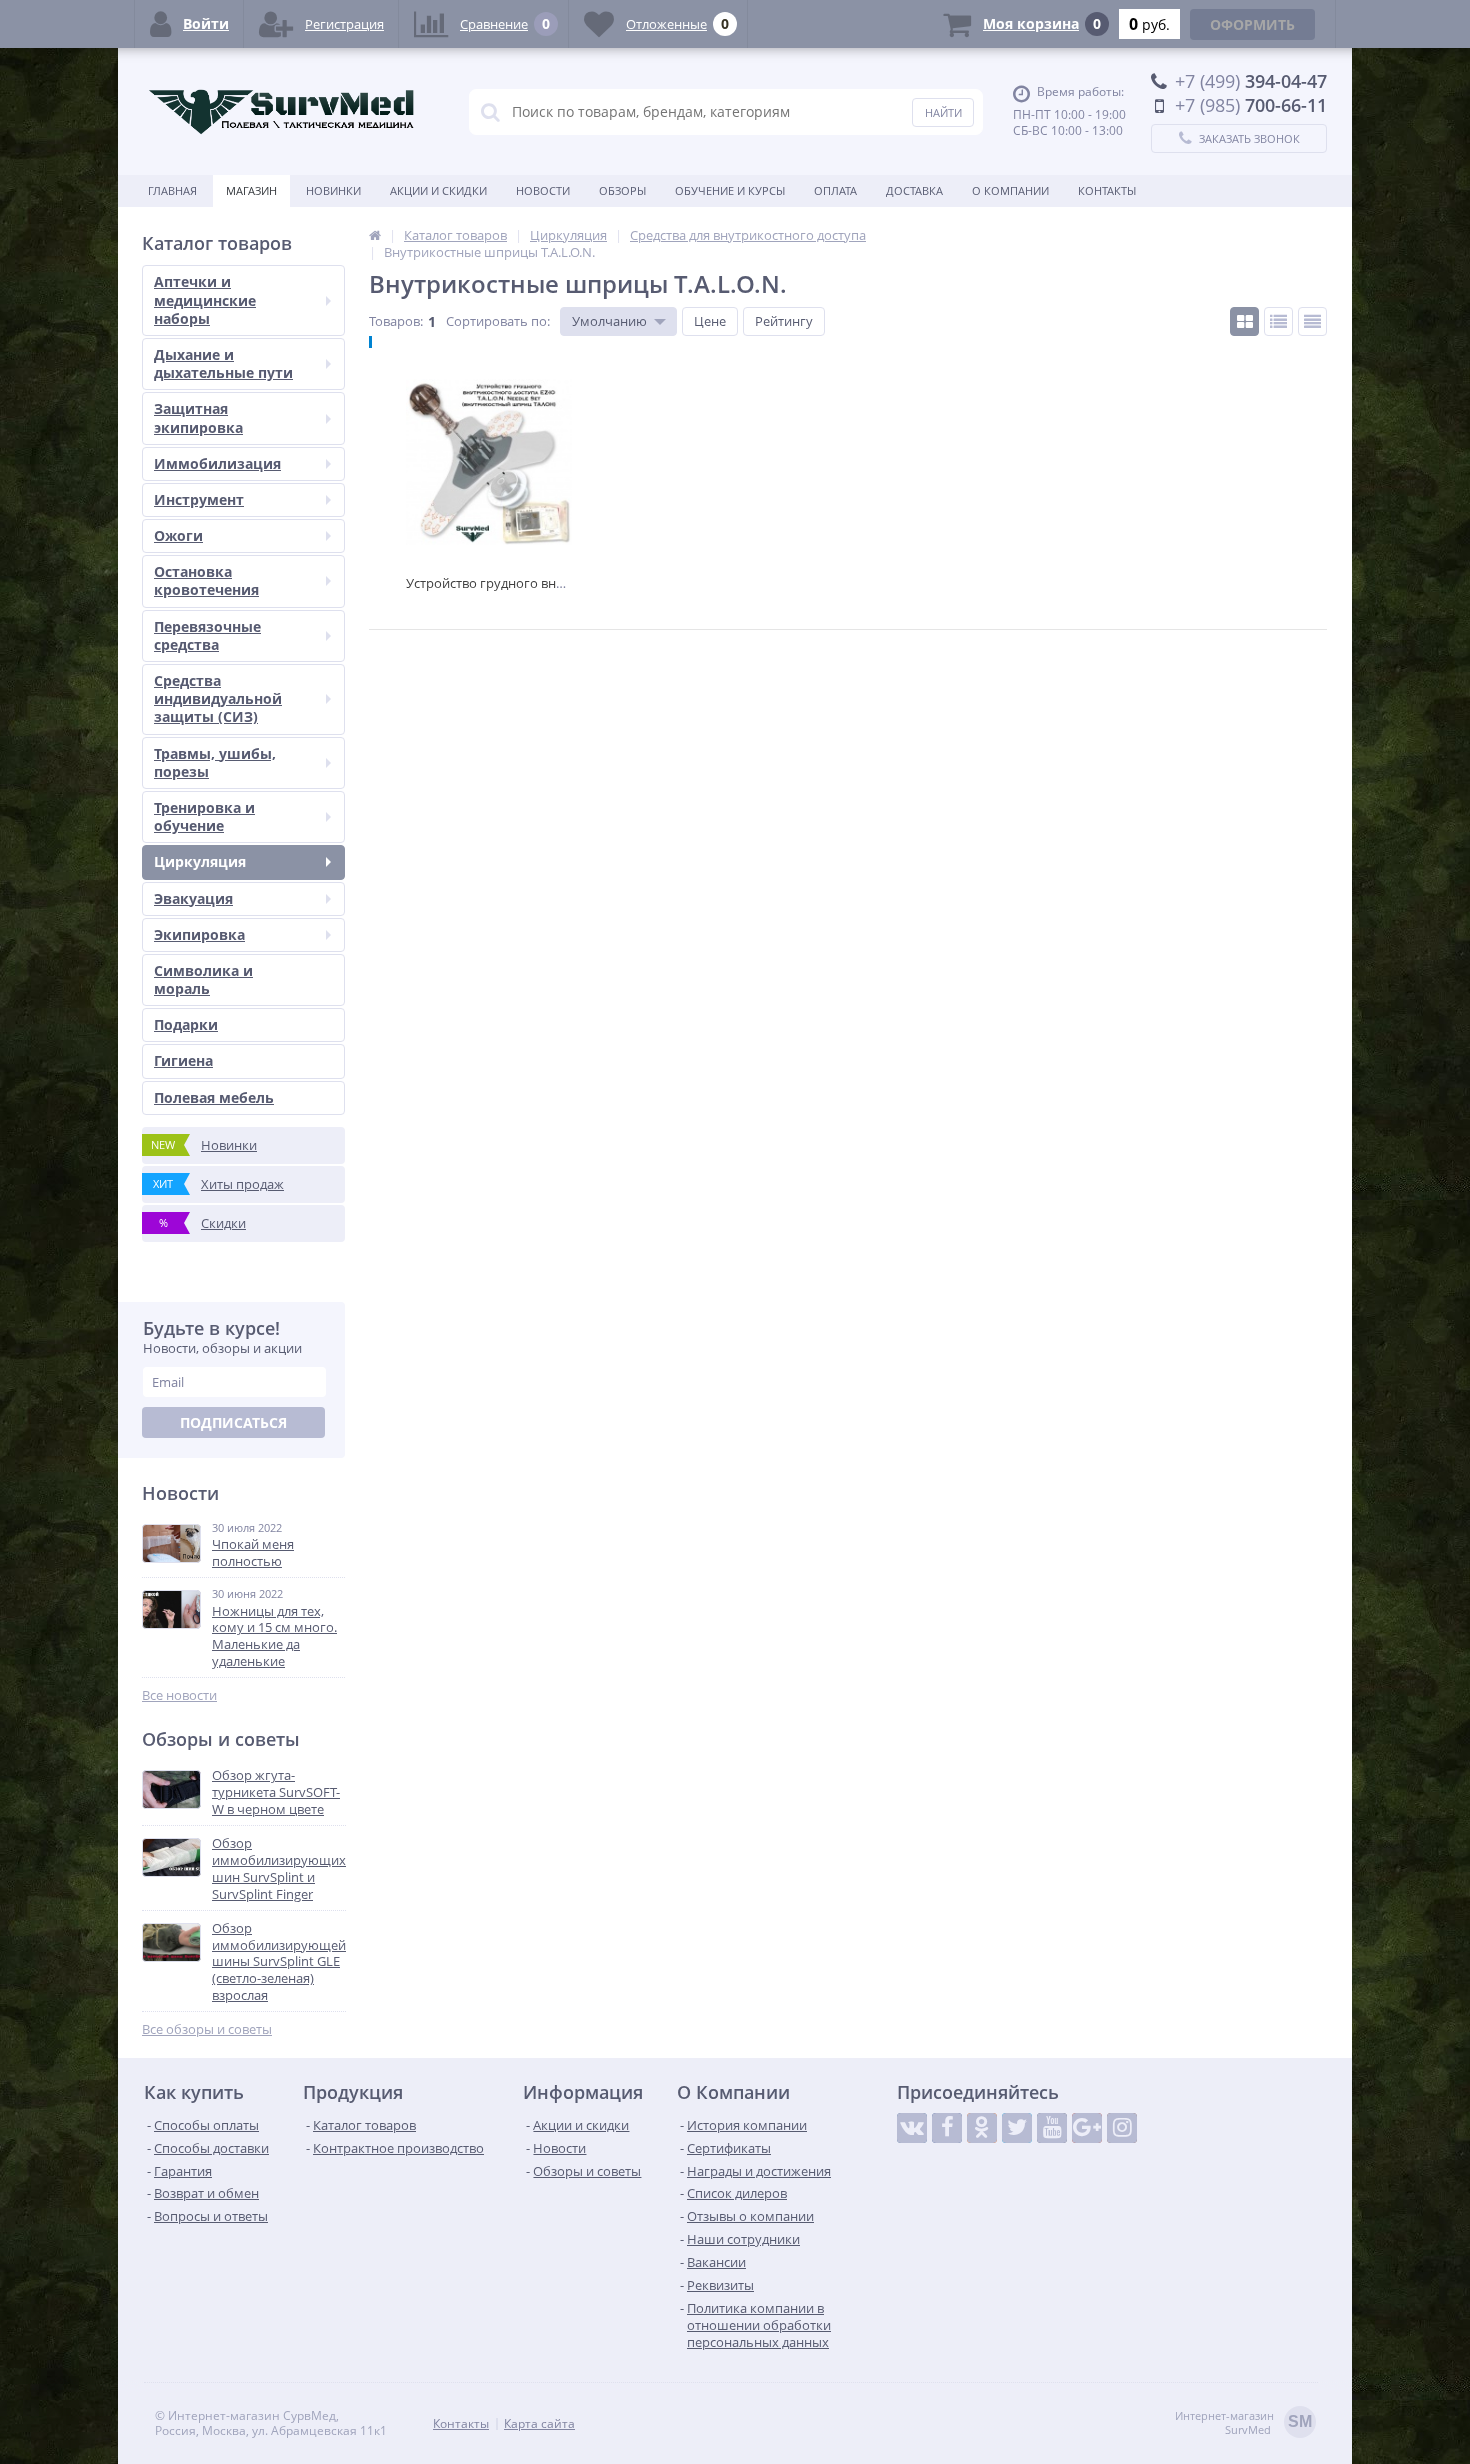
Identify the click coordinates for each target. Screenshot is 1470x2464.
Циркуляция (200, 861)
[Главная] (375, 235)
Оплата (835, 190)
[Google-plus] (1087, 2128)
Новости (543, 190)
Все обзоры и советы (207, 2029)
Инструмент (199, 499)
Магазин (251, 190)
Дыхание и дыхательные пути (223, 363)
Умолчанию (609, 321)
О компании (1010, 190)
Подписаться (233, 1422)
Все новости (179, 1695)
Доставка (914, 190)
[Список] (1278, 321)
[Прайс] (1312, 321)
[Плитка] (1244, 321)
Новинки (333, 190)
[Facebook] (947, 2128)
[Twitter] (1017, 2128)
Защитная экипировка (198, 417)
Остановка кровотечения (206, 580)
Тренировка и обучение (204, 816)
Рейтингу (784, 321)
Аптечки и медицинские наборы (205, 299)
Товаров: (396, 321)
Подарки (186, 1024)
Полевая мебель (214, 1097)
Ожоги (178, 535)
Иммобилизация (217, 463)
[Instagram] (1122, 2128)
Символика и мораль (203, 979)
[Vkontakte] (912, 2128)
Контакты (1107, 190)
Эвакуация (193, 898)
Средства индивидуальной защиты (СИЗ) (218, 698)
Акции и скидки (438, 190)
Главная (172, 190)
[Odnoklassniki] (982, 2128)
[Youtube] (1052, 2128)
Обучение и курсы (730, 190)
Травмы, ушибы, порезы (215, 762)
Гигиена (183, 1060)
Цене (710, 321)
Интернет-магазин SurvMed (1243, 2423)
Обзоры (622, 190)
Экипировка (199, 934)
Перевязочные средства (207, 635)
